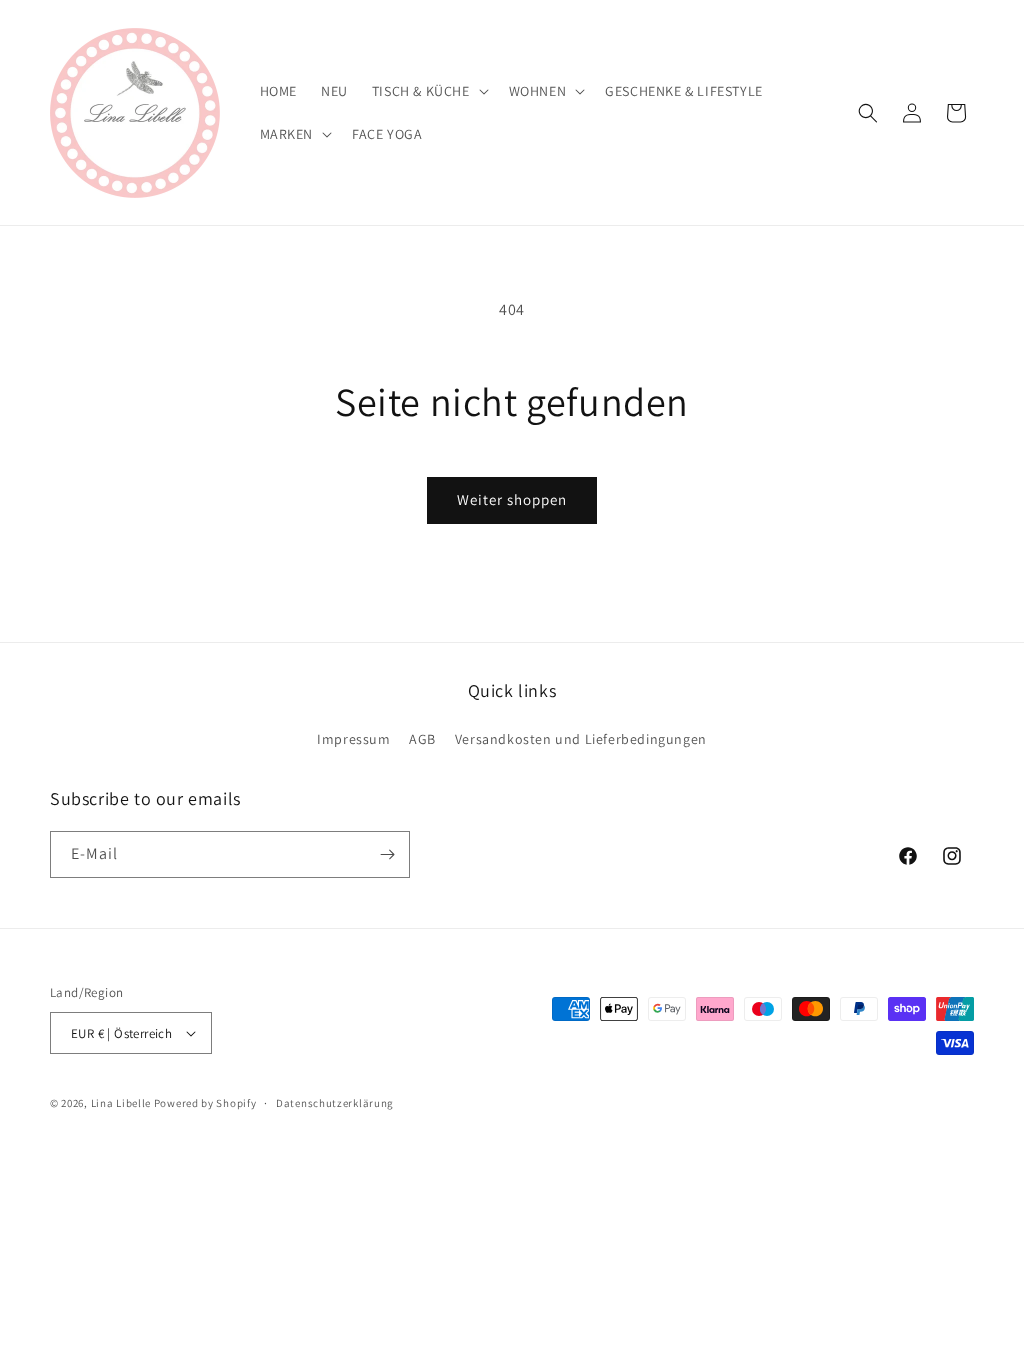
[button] (428, 91)
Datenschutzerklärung (335, 1103)
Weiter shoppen (512, 499)
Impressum (353, 739)
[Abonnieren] (387, 854)
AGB (422, 739)
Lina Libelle (121, 1103)
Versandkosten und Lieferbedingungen (581, 739)
